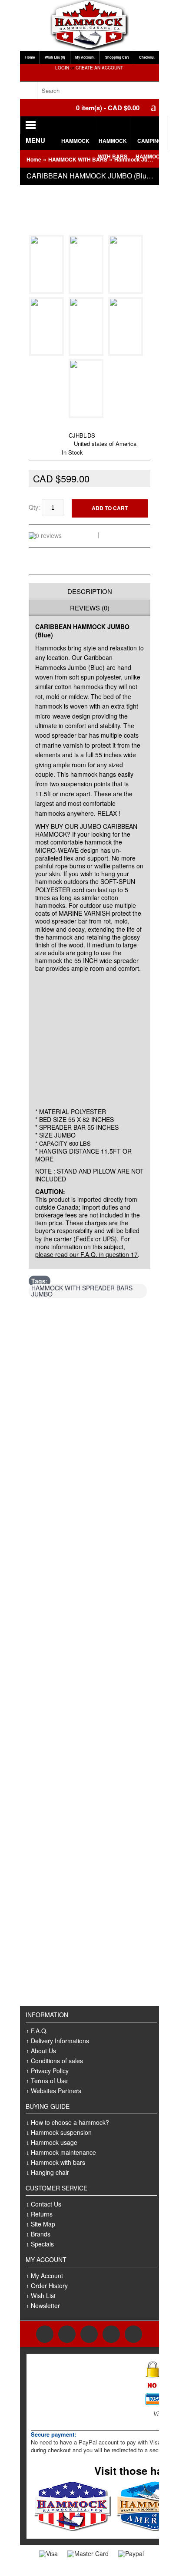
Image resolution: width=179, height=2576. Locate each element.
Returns (42, 2214)
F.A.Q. (39, 2031)
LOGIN (62, 68)
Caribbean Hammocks (80, 426)
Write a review (123, 534)
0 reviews (81, 534)
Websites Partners (56, 2091)
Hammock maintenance (63, 2152)
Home (30, 57)
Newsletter (45, 2306)
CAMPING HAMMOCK (150, 143)
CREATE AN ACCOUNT (99, 68)
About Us (43, 2051)
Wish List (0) (55, 57)
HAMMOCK (75, 141)
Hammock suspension (61, 2132)
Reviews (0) (90, 608)
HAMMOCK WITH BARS (113, 143)
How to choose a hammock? (70, 2122)
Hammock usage (54, 2142)
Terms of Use (49, 2081)
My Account (85, 57)
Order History (49, 2286)
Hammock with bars (58, 2162)
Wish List (43, 2296)
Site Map (43, 2224)
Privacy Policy (50, 2071)
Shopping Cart (117, 57)
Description (90, 591)
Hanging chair (50, 2172)
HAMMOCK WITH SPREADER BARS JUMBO (82, 1291)
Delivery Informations (60, 2041)
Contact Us (46, 2204)
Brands (41, 2234)
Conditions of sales (57, 2061)
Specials (42, 2244)
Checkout (147, 57)
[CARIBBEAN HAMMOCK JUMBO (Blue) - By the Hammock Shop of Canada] (48, 289)
